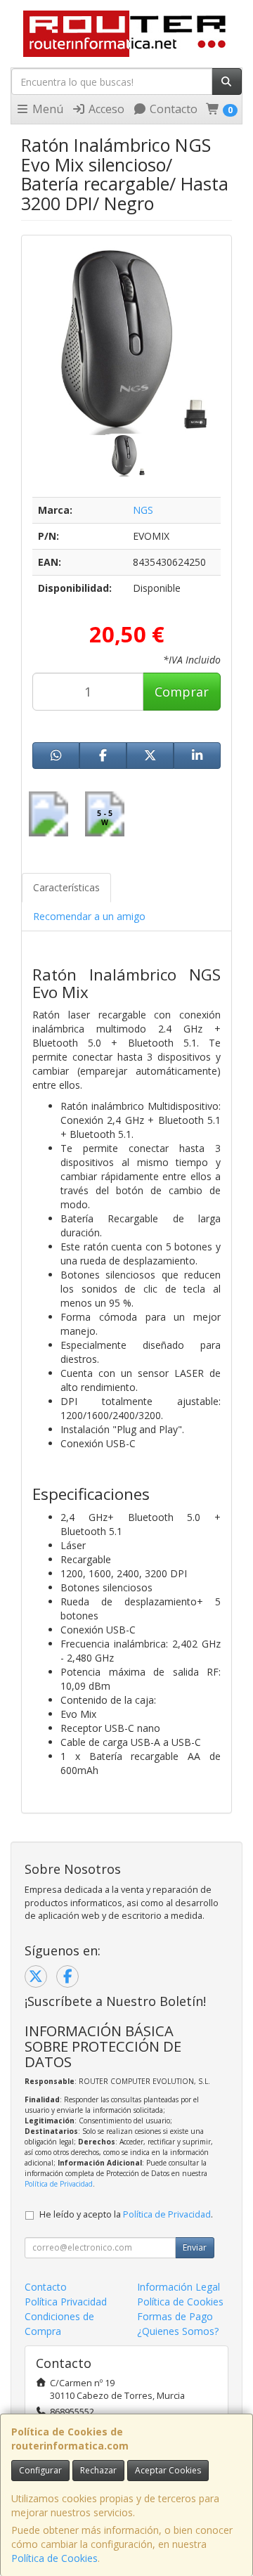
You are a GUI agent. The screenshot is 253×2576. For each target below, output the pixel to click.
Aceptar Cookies (168, 2470)
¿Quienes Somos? (178, 2331)
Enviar (195, 2247)
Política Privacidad (66, 2302)
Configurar (40, 2470)
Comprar (182, 692)
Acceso (105, 109)
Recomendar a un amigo (89, 916)
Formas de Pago (175, 2316)
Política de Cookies (54, 2558)
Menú (46, 109)
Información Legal (179, 2287)
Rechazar (98, 2470)
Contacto (172, 109)
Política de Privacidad (59, 2184)
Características (66, 887)
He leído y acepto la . (126, 2214)
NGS (143, 510)
